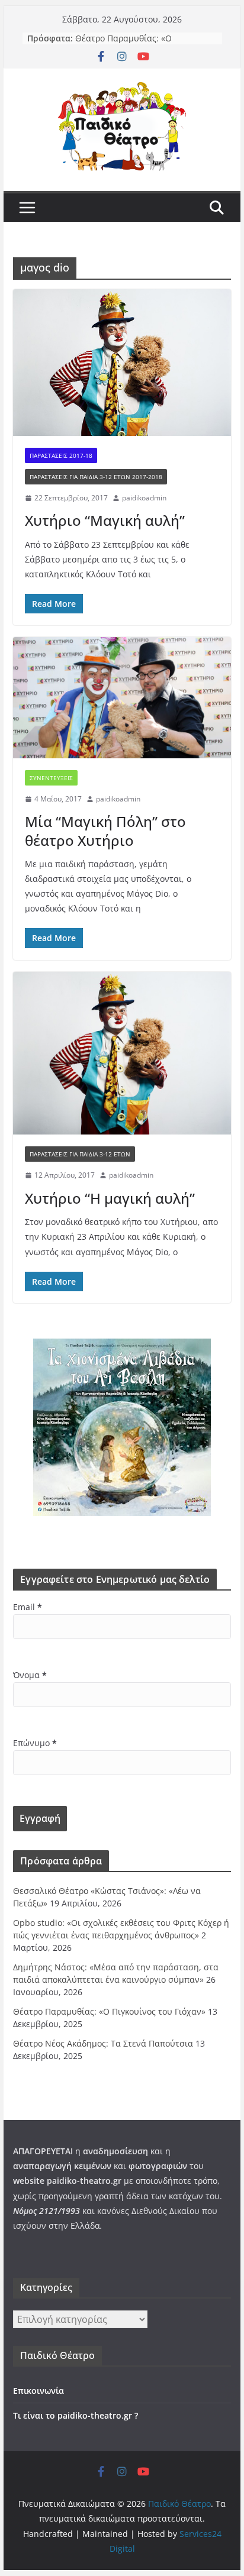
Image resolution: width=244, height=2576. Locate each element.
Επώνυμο (35, 1743)
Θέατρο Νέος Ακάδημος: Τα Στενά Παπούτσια (103, 2043)
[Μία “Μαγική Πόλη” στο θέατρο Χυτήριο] (122, 697)
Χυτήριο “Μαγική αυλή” (105, 520)
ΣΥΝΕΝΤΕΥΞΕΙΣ (51, 778)
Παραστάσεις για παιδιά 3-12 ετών (80, 1154)
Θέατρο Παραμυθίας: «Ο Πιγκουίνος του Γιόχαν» (123, 44)
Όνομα (30, 1675)
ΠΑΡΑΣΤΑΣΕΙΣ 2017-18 (61, 455)
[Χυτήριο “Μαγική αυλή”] (122, 363)
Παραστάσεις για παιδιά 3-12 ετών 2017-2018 (96, 477)
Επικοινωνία (38, 2391)
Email (28, 1607)
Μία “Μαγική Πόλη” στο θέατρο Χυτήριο (105, 830)
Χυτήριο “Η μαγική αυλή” (110, 1198)
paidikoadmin (144, 498)
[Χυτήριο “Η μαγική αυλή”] (122, 1053)
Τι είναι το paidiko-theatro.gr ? (76, 2415)
